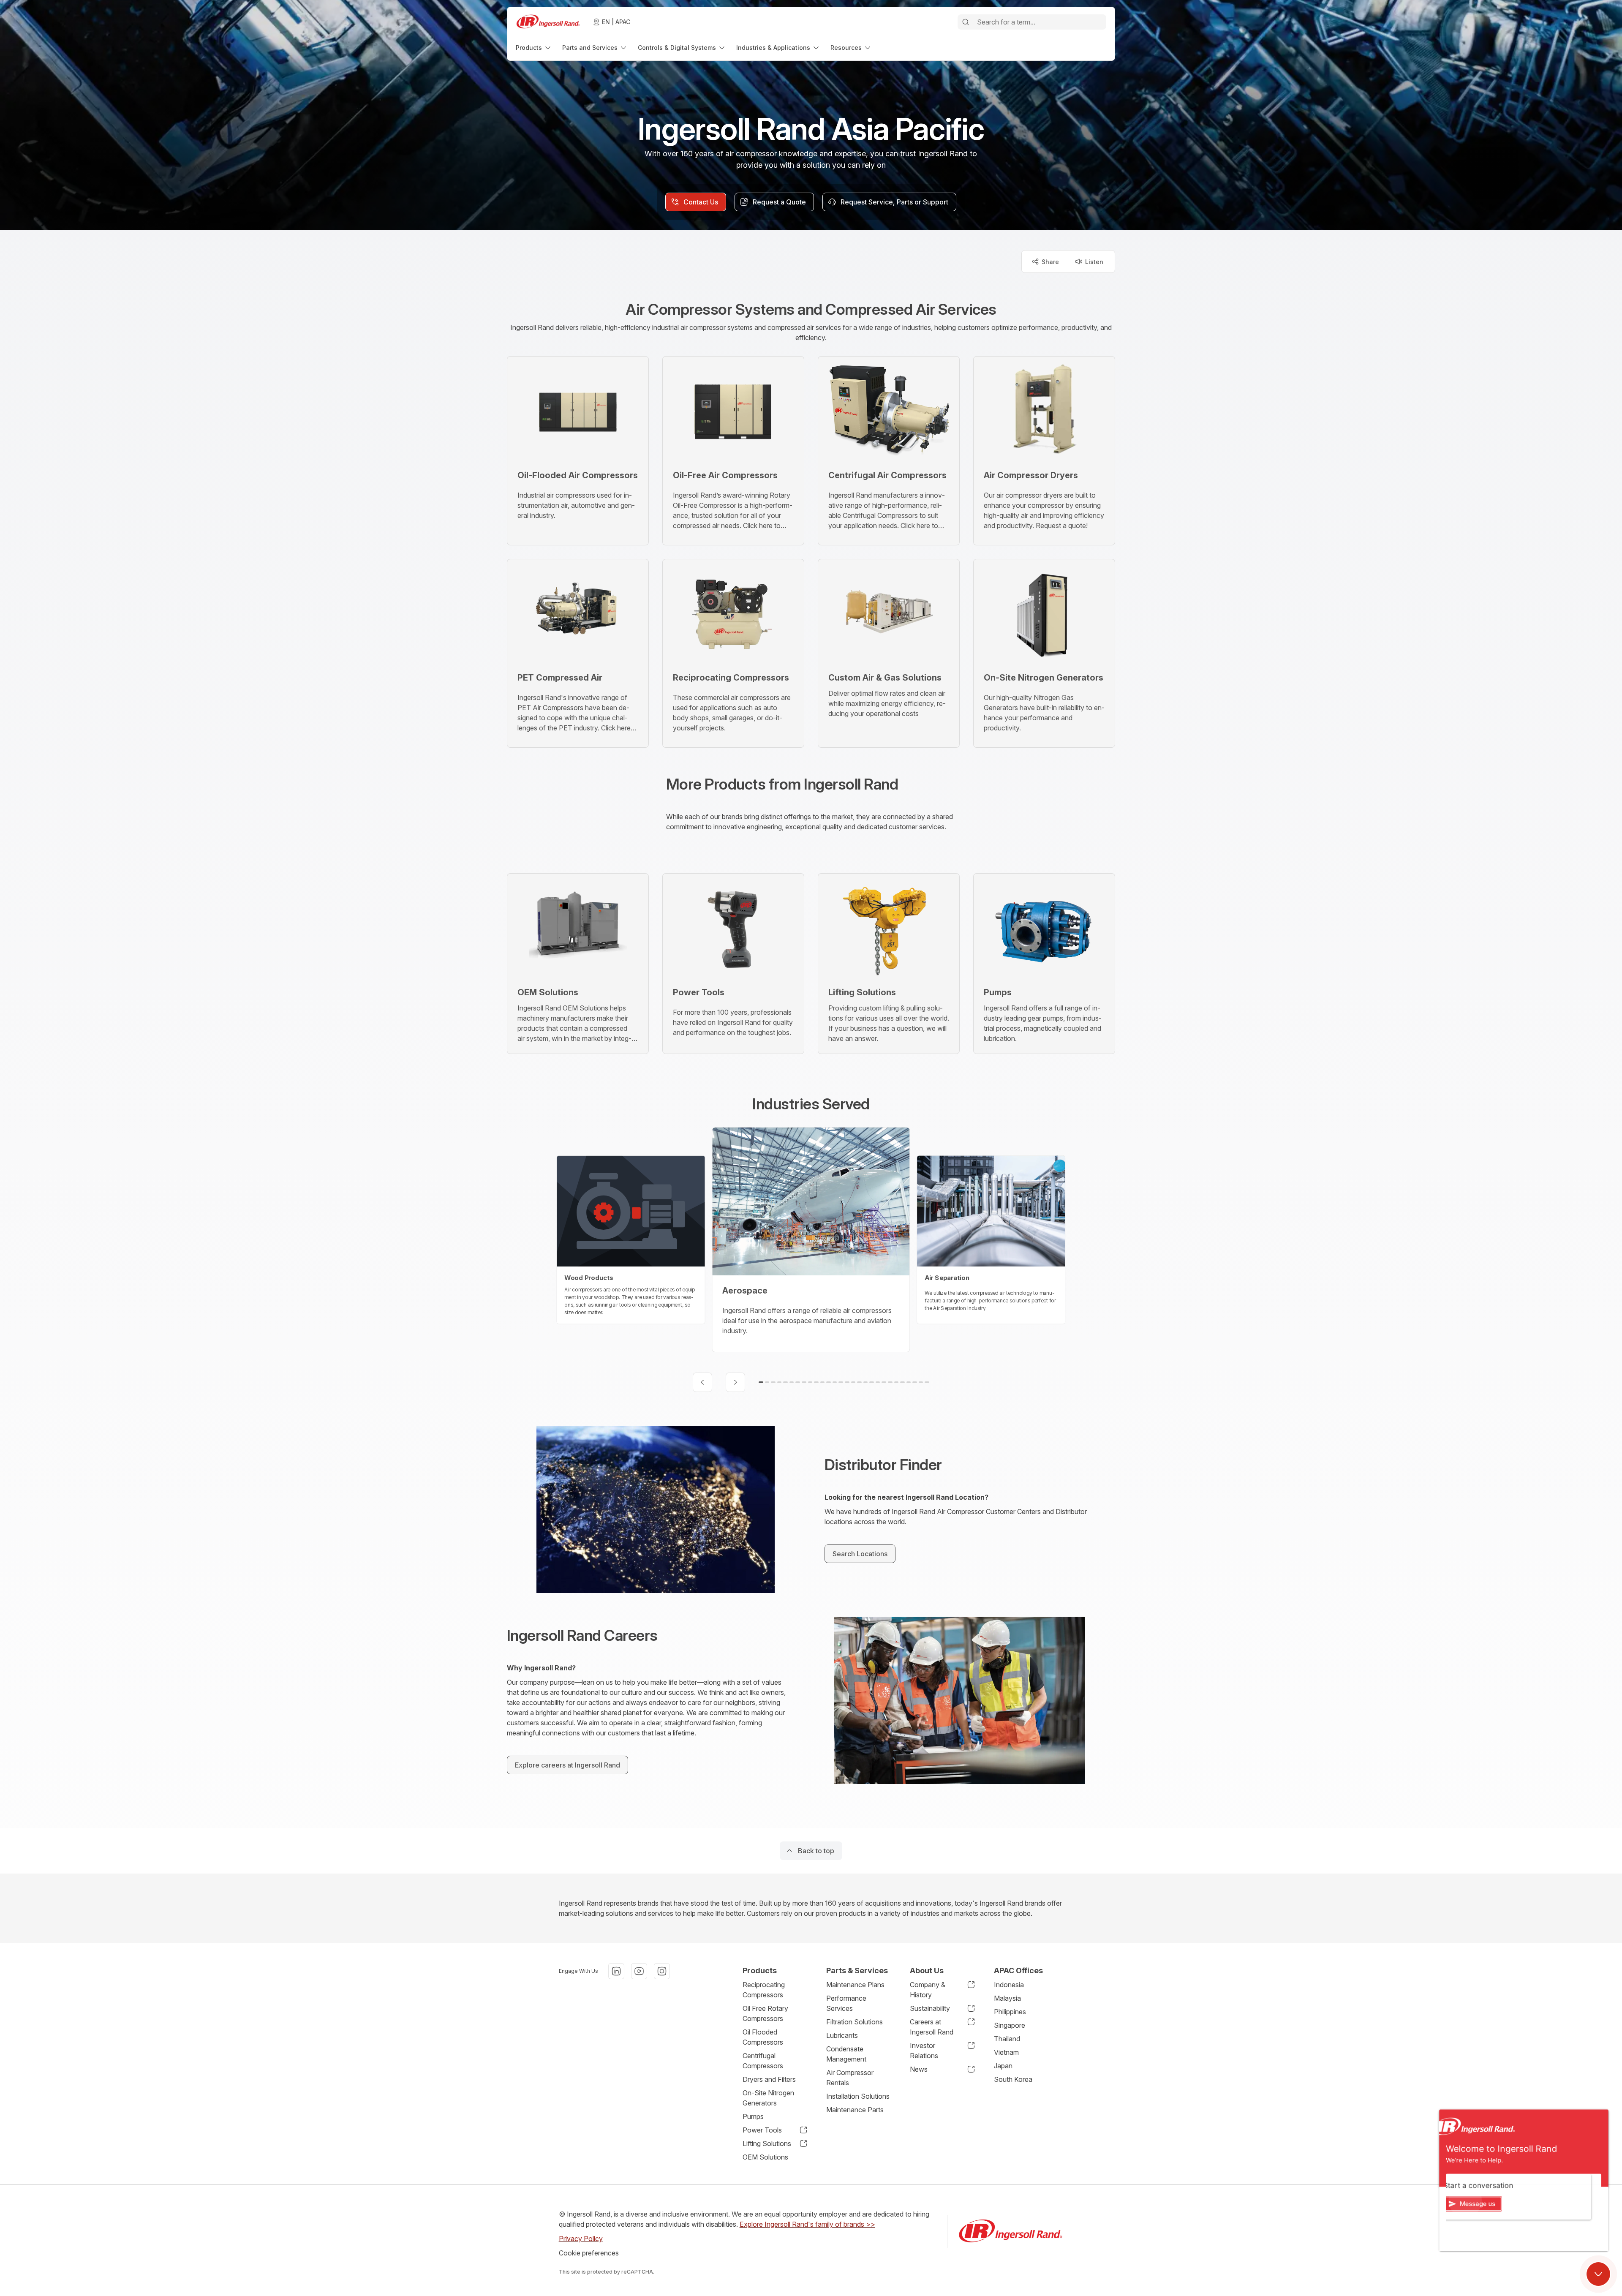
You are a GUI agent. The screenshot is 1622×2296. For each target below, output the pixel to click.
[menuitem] (534, 48)
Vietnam (1006, 2052)
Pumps (753, 2116)
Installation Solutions (858, 2096)
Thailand (1007, 2039)
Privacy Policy (581, 2239)
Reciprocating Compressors (764, 1990)
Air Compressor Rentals (850, 2078)
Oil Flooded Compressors (763, 2037)
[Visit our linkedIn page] (616, 1971)
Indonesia (1009, 1985)
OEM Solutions (765, 2157)
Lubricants (842, 2035)
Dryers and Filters (769, 2079)
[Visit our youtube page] (639, 1971)
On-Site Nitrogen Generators (768, 2098)
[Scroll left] (702, 1382)
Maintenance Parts (855, 2110)
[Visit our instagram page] (662, 1971)
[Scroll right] (735, 1382)
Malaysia (1007, 1998)
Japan (1003, 2066)
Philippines (1010, 2012)
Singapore (1010, 2025)
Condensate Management (846, 2054)
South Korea (1013, 2079)
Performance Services (846, 2003)
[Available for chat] (1598, 2274)
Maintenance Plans (855, 1985)
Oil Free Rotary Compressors (765, 2013)
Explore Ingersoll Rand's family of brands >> (807, 2224)
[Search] (966, 22)
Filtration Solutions (855, 2022)
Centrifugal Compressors (763, 2061)
